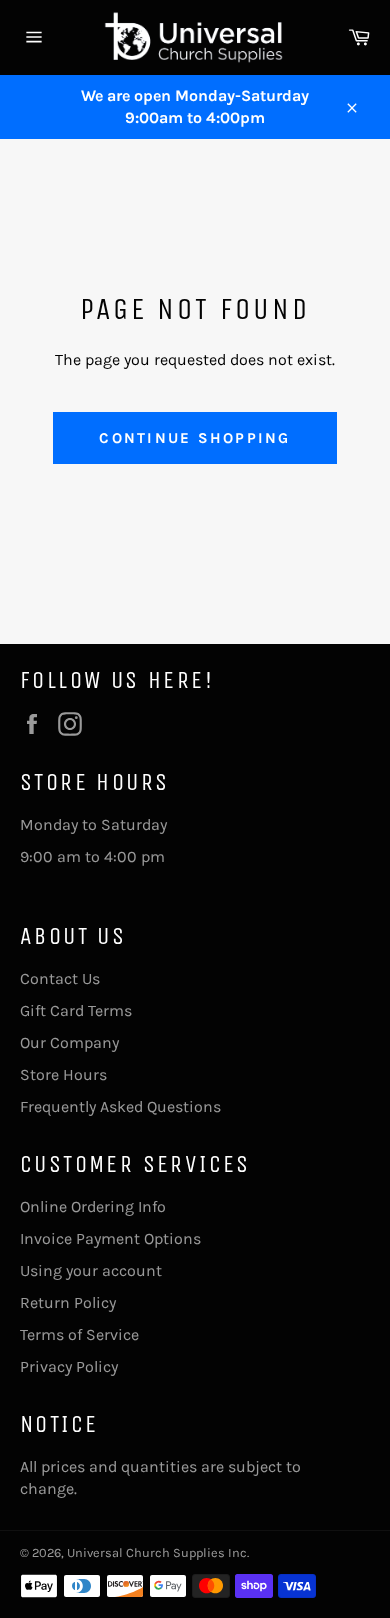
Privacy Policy (69, 1366)
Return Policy (68, 1302)
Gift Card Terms (76, 1010)
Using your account (91, 1270)
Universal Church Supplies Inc (157, 1552)
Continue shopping (194, 438)
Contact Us (60, 978)
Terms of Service (79, 1334)
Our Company (69, 1042)
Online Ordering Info (93, 1206)
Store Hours (63, 1074)
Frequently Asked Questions (120, 1106)
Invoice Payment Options (110, 1238)
